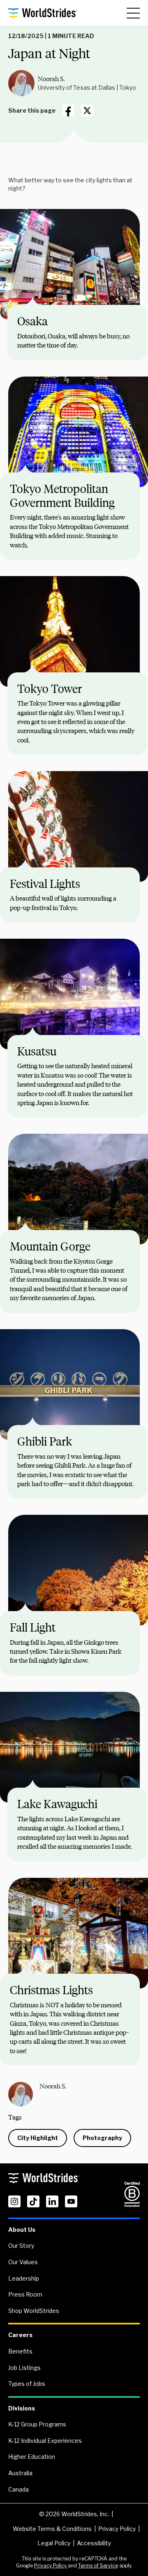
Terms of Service (98, 2566)
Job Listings (24, 2368)
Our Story (21, 2246)
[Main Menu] (133, 13)
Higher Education (32, 2457)
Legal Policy (54, 2543)
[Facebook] (68, 111)
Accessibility (94, 2543)
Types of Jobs (27, 2384)
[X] (87, 111)
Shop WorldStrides (34, 2311)
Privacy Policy (117, 2529)
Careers (20, 2335)
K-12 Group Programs (37, 2424)
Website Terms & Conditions (52, 2529)
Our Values (23, 2262)
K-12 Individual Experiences (45, 2441)
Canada (18, 2489)
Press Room (25, 2294)
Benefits (20, 2351)
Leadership (24, 2278)
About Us (22, 2230)
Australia (20, 2473)
